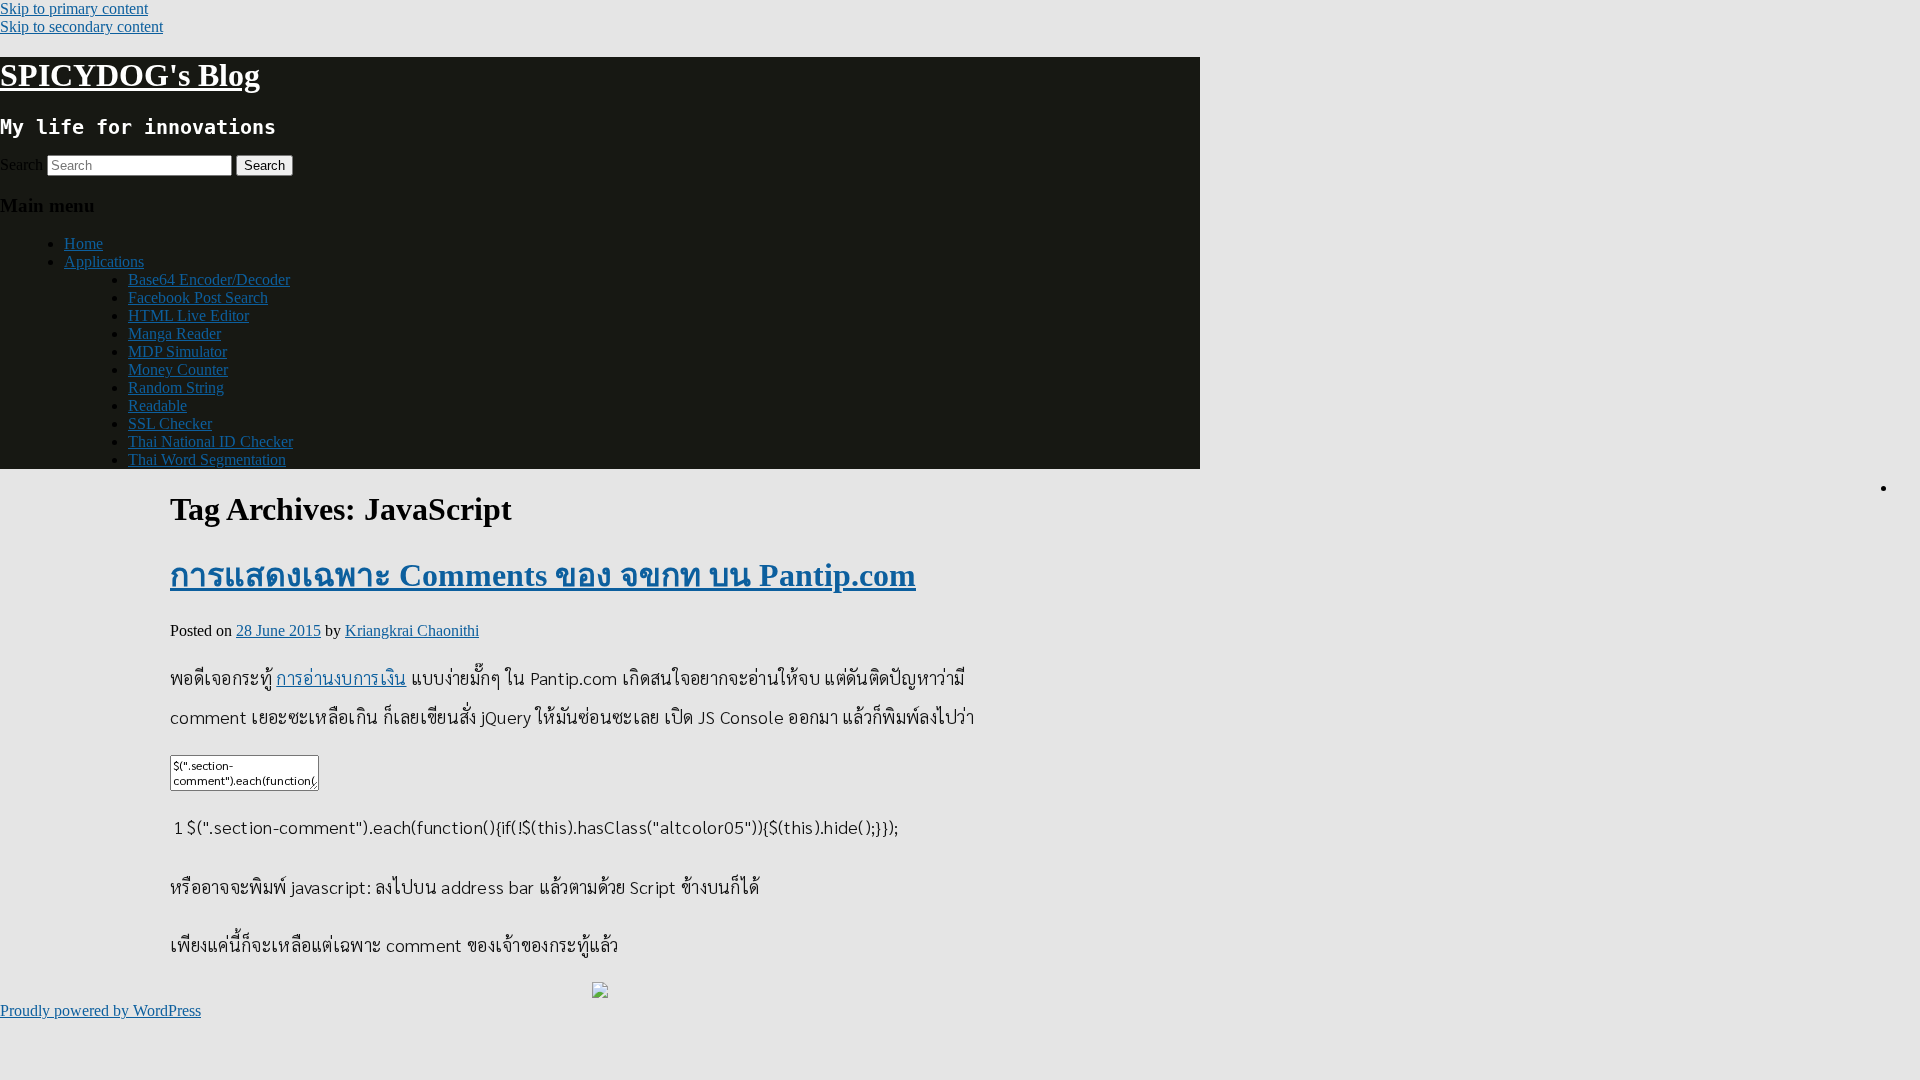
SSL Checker (170, 423)
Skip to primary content (74, 8)
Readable (157, 405)
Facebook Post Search (198, 297)
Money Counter (178, 369)
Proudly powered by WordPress (100, 1010)
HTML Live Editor (188, 315)
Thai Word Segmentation (207, 459)
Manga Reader (174, 333)
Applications (104, 261)
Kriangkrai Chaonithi (412, 630)
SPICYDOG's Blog (130, 75)
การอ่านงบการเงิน (341, 677)
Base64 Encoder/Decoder (209, 279)
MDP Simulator (177, 351)
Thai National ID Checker (210, 441)
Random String (176, 387)
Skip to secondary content (81, 26)
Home (83, 243)
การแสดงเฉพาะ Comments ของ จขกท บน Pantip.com (543, 575)
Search (21, 164)
